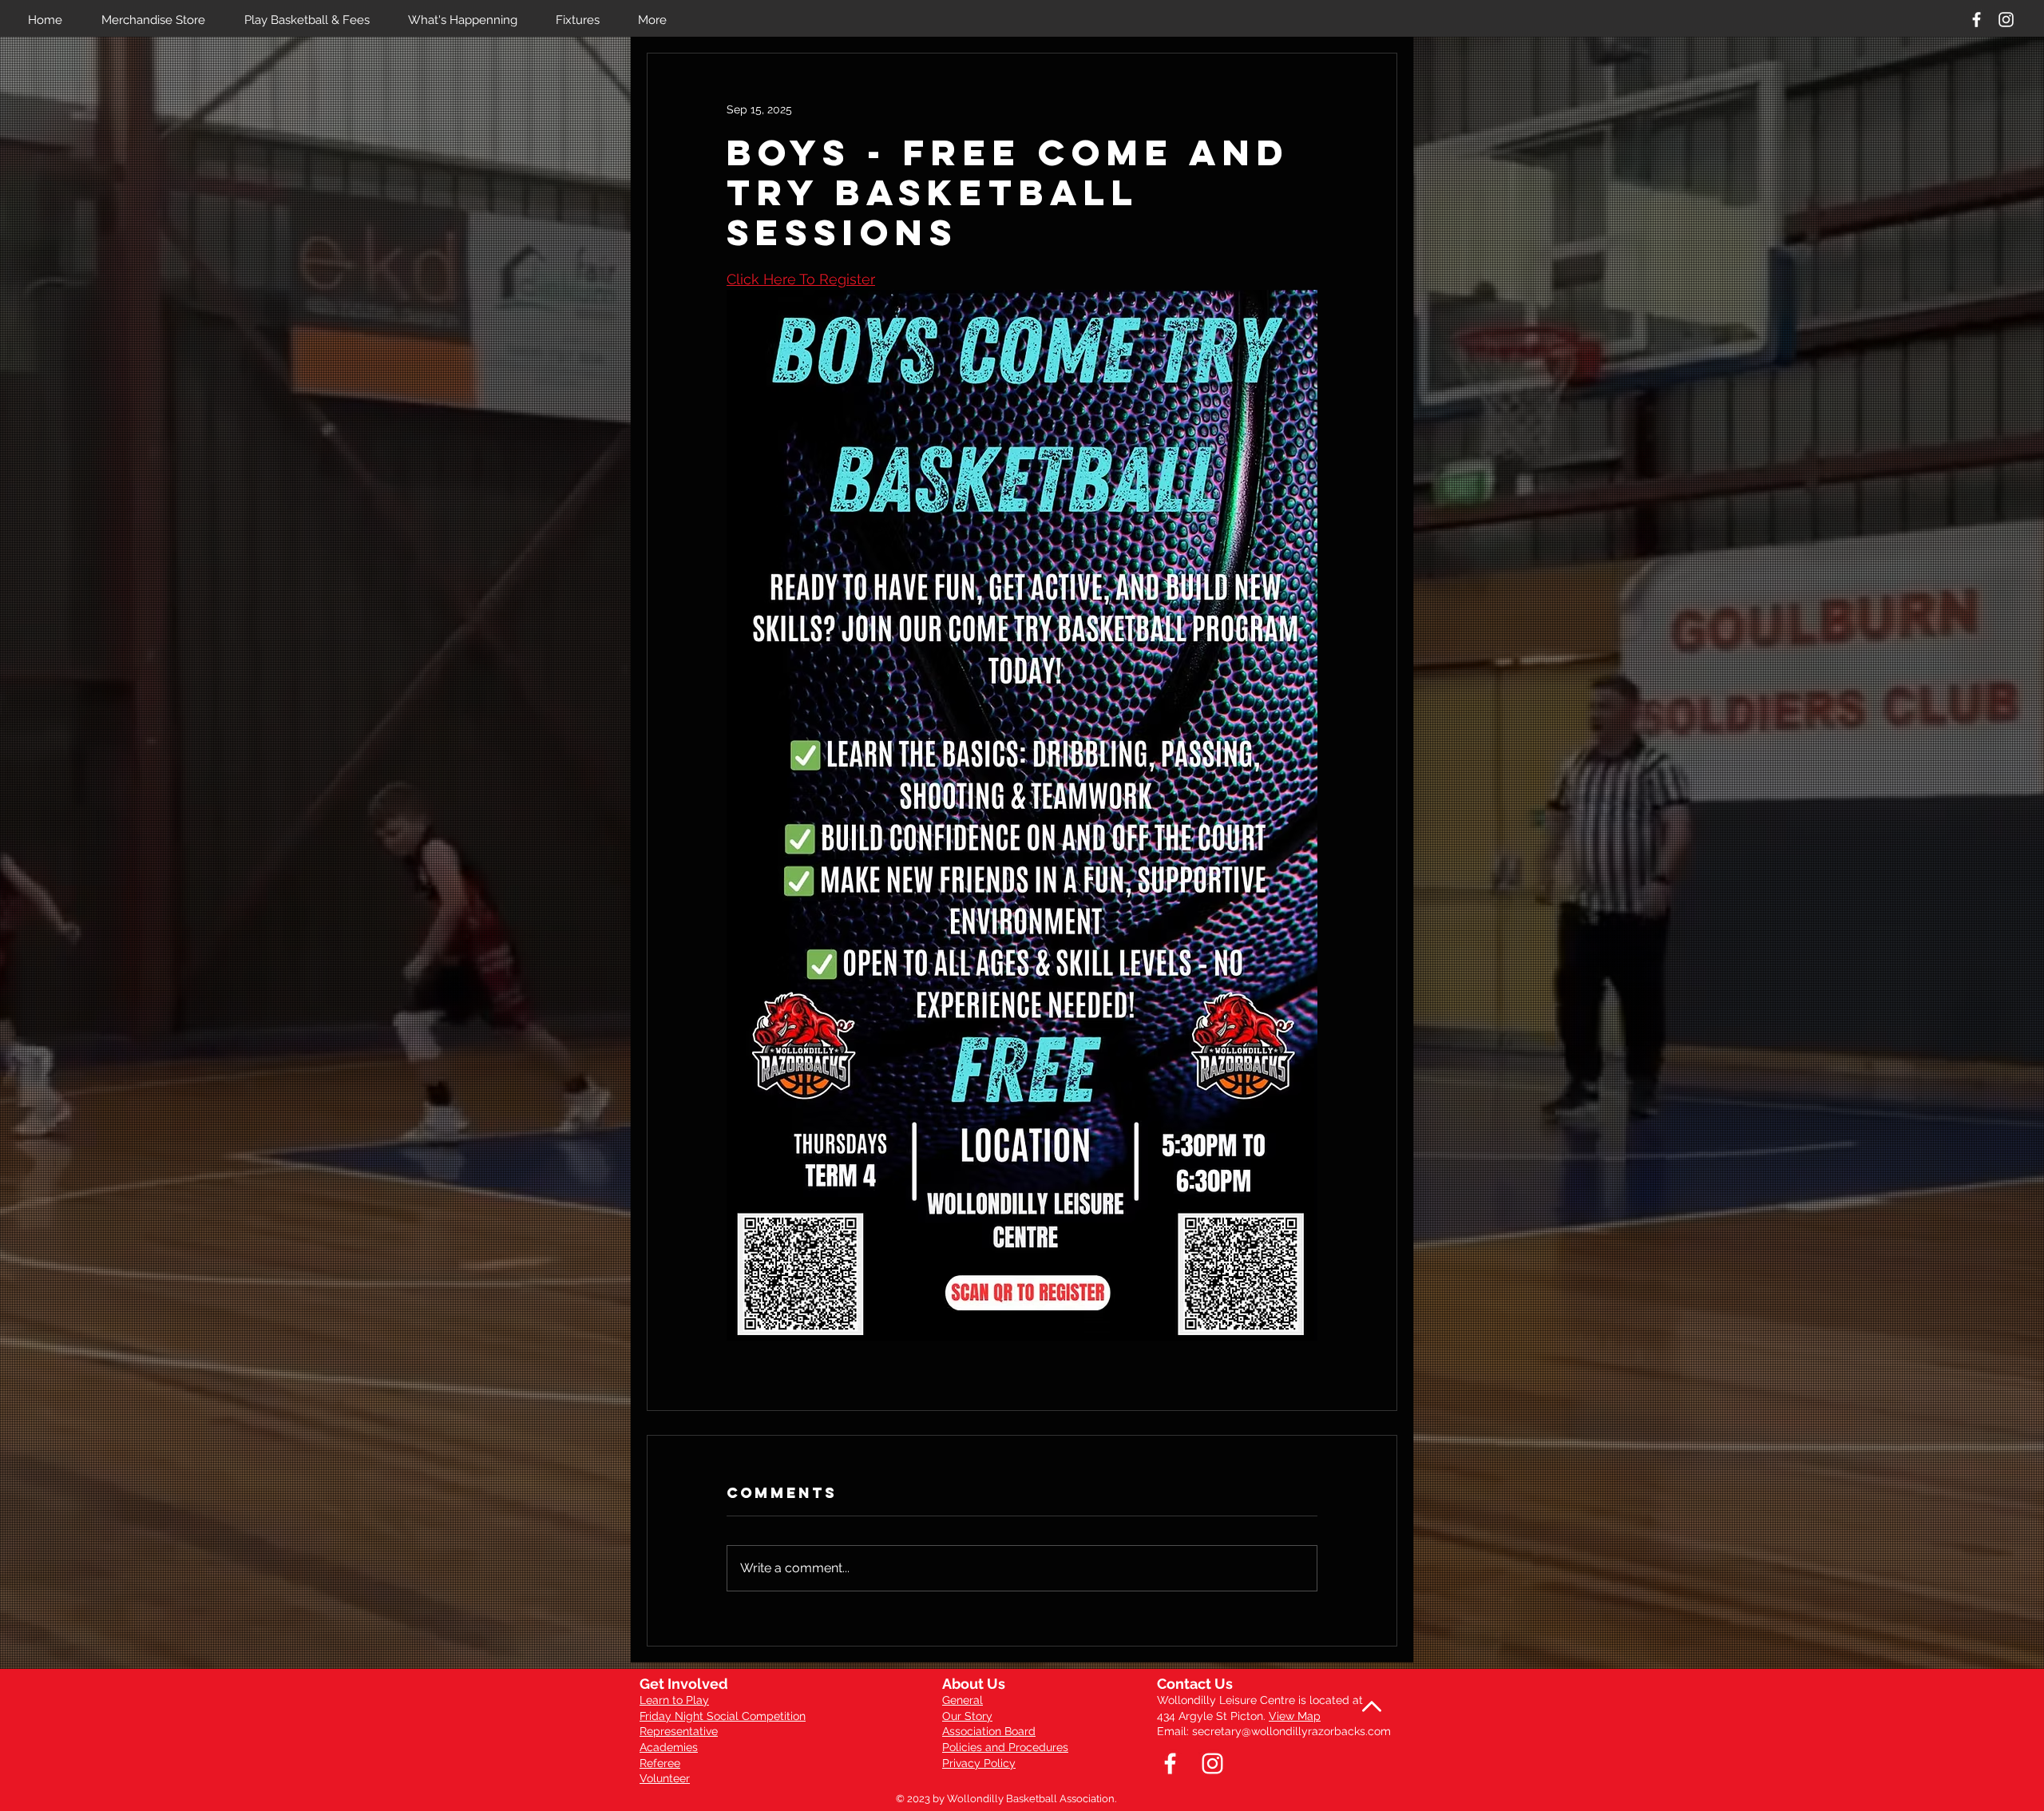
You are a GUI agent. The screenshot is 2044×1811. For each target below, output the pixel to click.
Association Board (989, 1731)
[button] (314, 20)
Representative (679, 1731)
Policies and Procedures (1005, 1747)
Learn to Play (674, 1700)
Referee (660, 1763)
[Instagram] (2006, 20)
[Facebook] (1977, 20)
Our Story (967, 1716)
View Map (1295, 1716)
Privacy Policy (979, 1763)
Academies (669, 1747)
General (963, 1700)
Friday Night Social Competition (723, 1716)
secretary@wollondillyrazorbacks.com (1291, 1731)
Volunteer (665, 1778)
